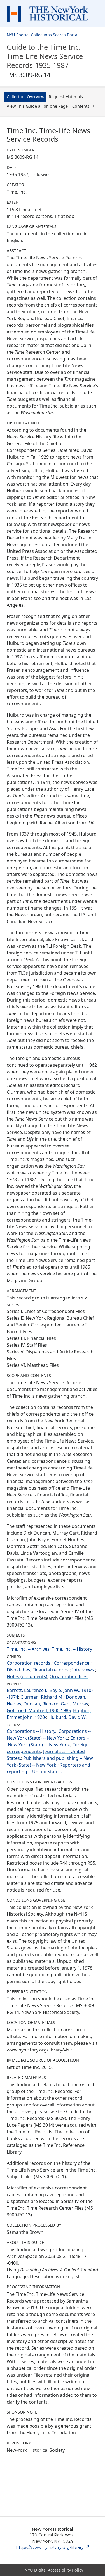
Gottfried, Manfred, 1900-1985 (39, 1710)
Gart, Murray (74, 1704)
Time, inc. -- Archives (28, 1649)
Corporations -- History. (32, 1731)
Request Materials (66, 97)
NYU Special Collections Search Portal (43, 35)
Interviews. (84, 1670)
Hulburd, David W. (67, 1717)
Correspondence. (72, 1663)
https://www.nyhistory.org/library (50, 2547)
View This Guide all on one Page (37, 106)
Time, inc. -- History (72, 1649)
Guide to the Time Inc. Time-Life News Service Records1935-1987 (45, 60)
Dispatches (18, 1670)
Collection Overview (25, 97)
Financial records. (51, 1670)
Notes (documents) (27, 1676)
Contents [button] (81, 106)
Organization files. (69, 1676)
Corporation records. (29, 1663)
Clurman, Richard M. (42, 1697)
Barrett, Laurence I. (27, 1690)
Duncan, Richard (41, 1704)
